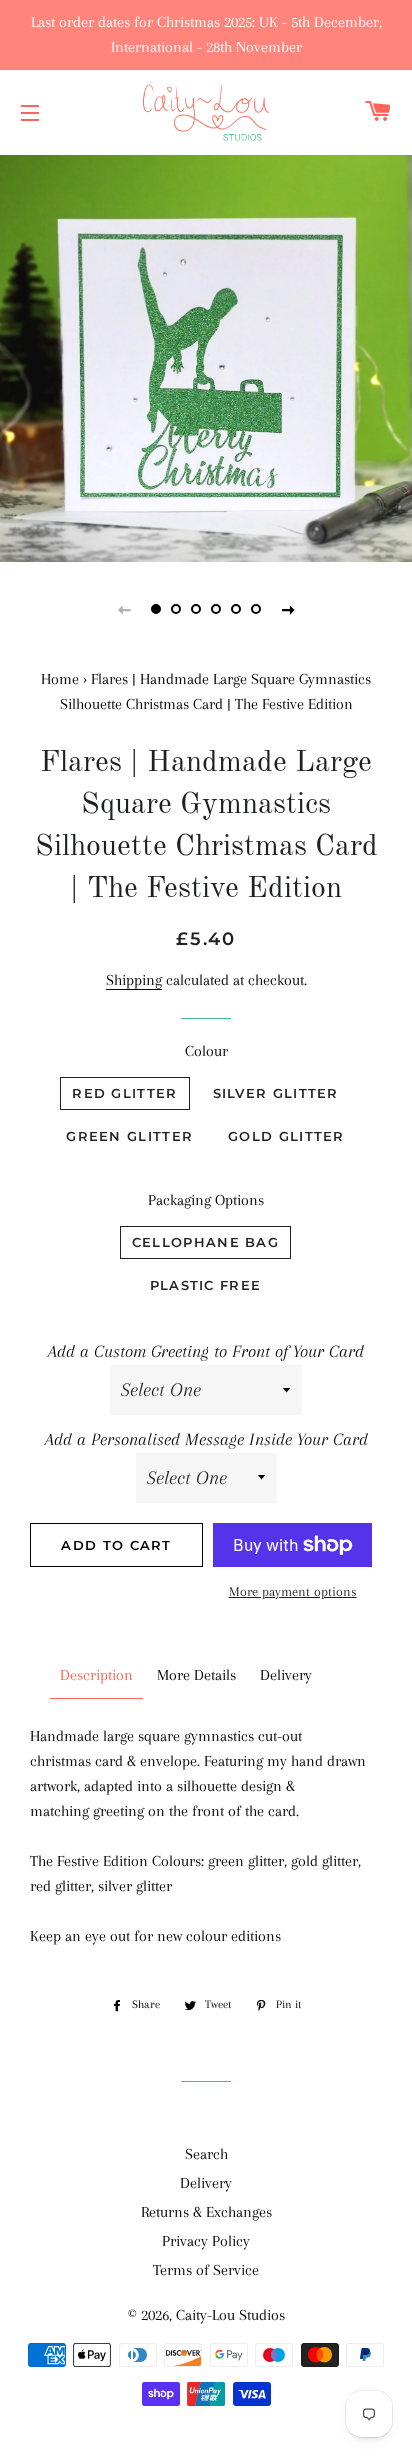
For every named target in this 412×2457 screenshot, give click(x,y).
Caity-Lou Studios (230, 2315)
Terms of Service (206, 2270)
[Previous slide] (124, 609)
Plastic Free (206, 1285)
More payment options (293, 1591)
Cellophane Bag (205, 1242)
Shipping (134, 980)
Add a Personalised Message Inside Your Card (206, 1439)
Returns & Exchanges (206, 2212)
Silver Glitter (276, 1093)
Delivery (206, 2183)
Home (60, 679)
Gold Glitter (286, 1136)
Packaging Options (206, 1200)
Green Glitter (129, 1136)
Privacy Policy (206, 2241)
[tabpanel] (206, 356)
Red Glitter (124, 1093)
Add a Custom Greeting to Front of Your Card (206, 1351)
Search (206, 2154)
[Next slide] (288, 609)
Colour (206, 1051)
